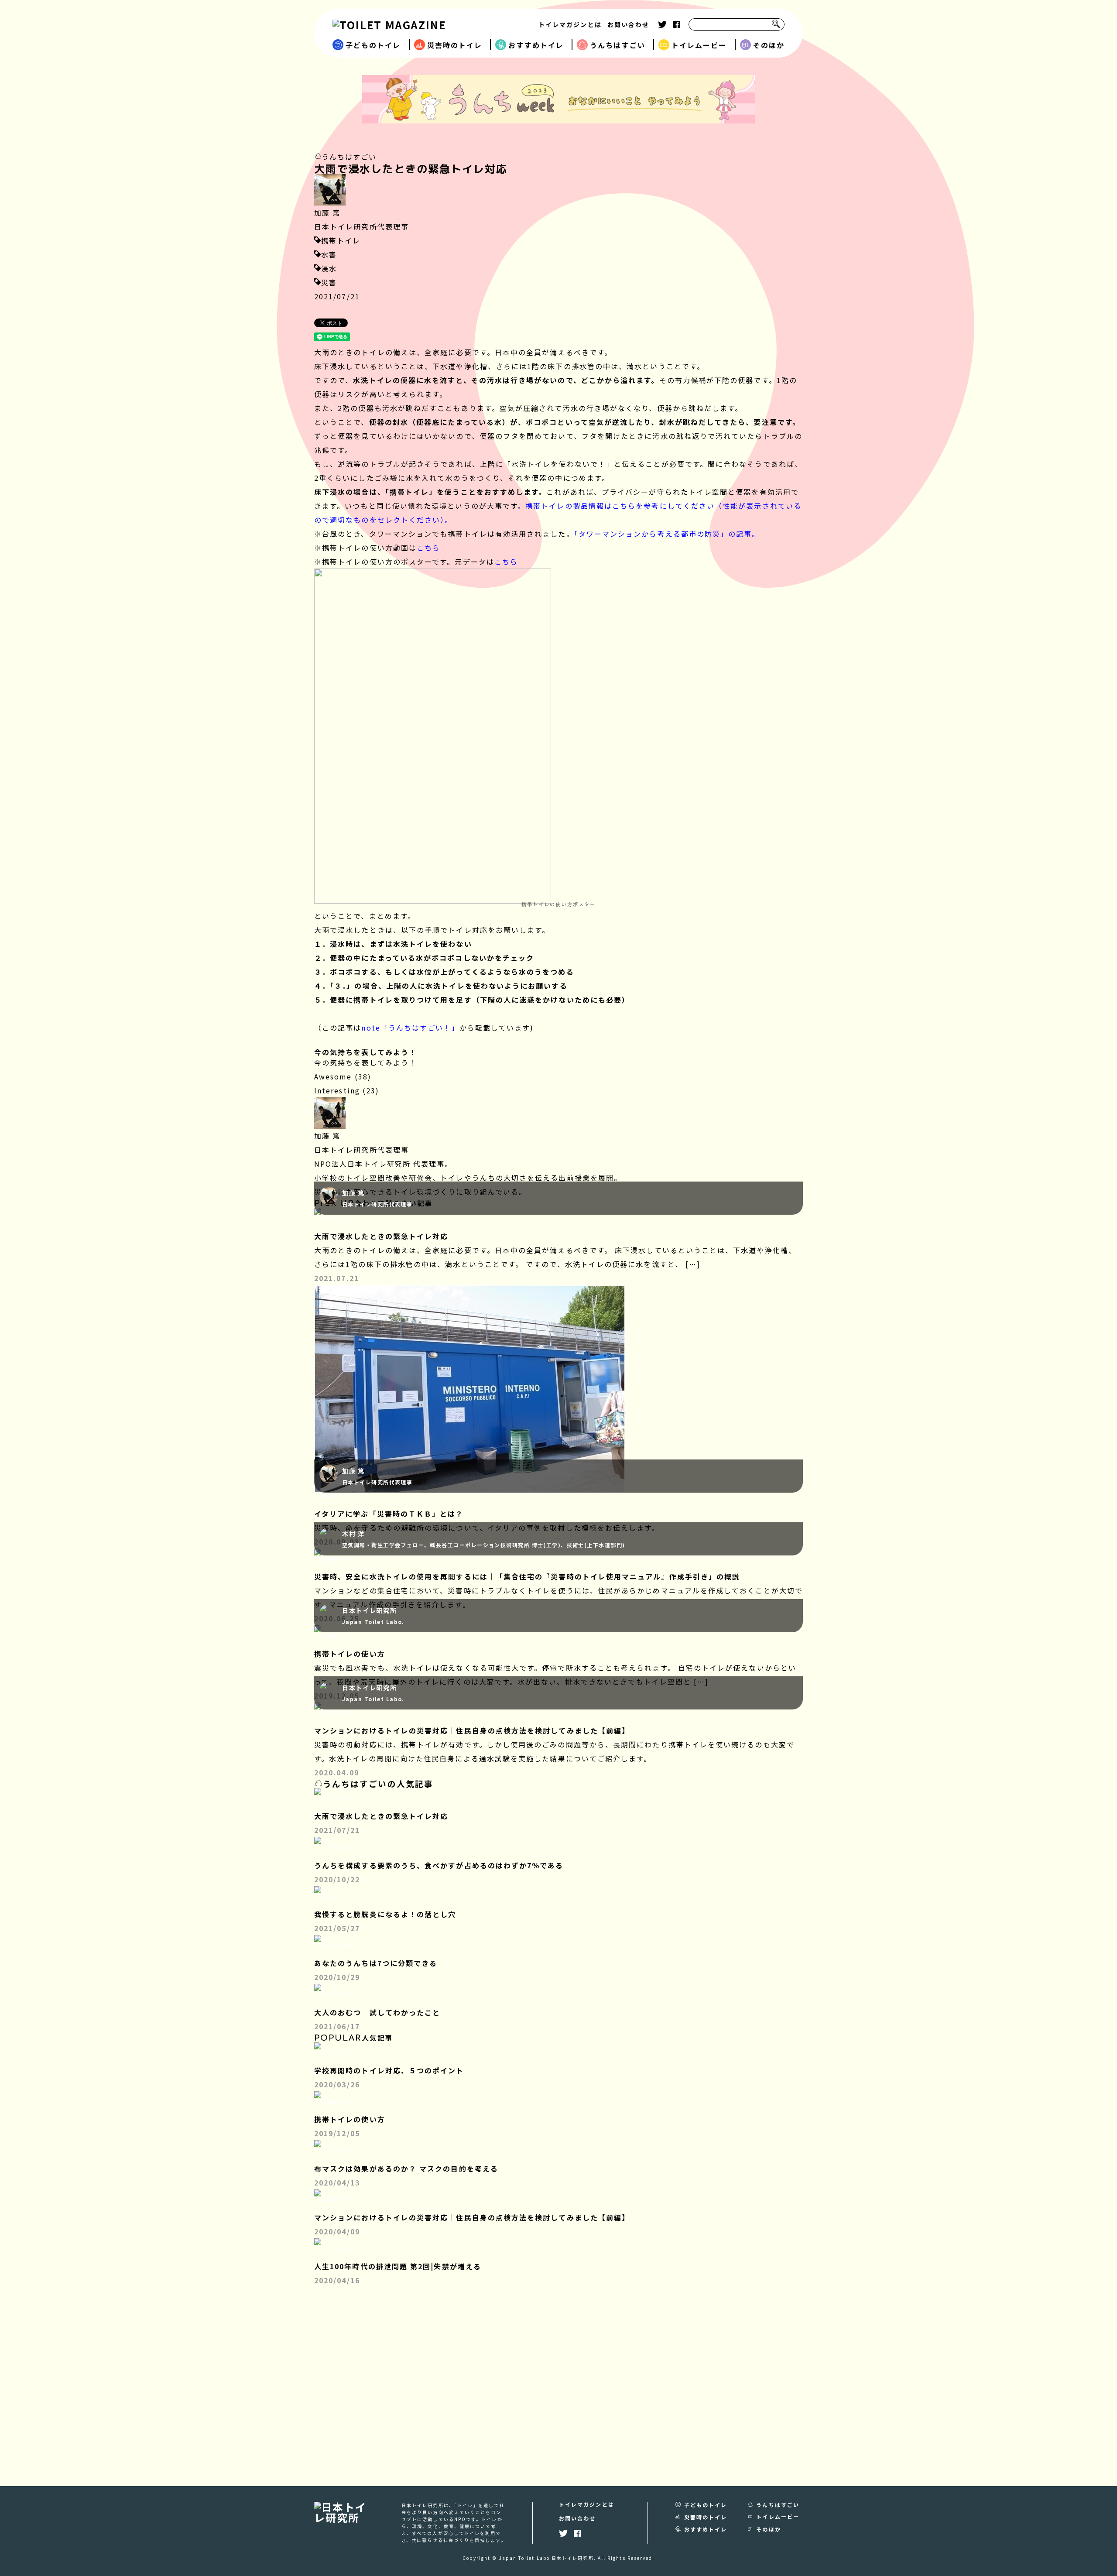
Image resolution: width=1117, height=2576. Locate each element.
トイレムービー (699, 45)
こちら (428, 548)
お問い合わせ (628, 24)
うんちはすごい (618, 45)
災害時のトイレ (455, 45)
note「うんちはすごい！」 (410, 1028)
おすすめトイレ (536, 45)
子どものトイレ (373, 45)
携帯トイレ (341, 240)
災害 (329, 282)
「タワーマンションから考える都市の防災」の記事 (663, 534)
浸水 (329, 268)
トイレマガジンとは (570, 24)
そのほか (769, 45)
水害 (329, 254)
